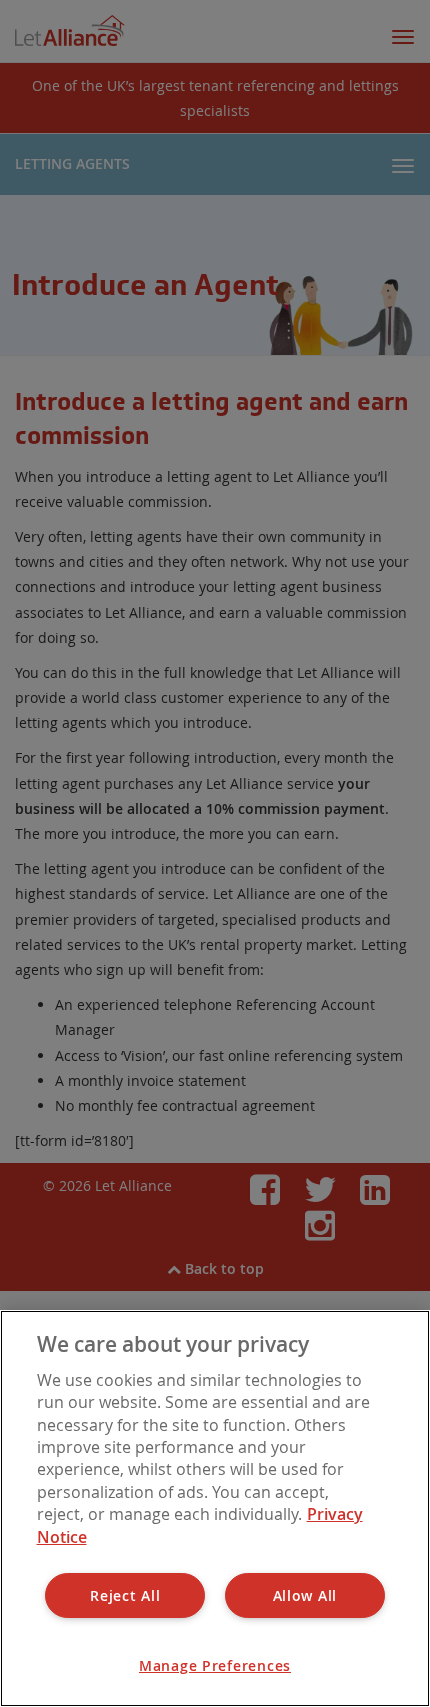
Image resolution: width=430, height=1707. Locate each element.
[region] (215, 1508)
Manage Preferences (215, 1665)
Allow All (305, 1595)
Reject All (125, 1595)
